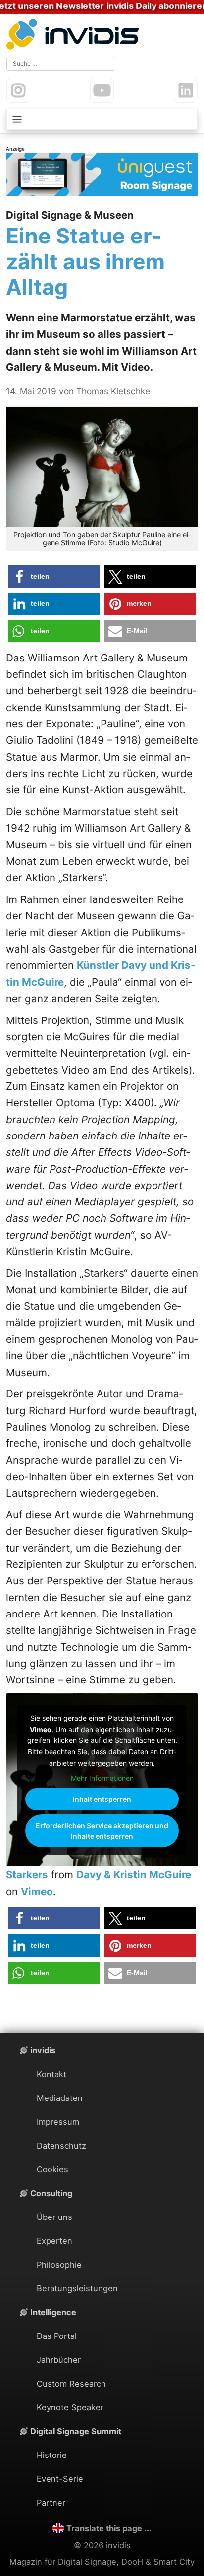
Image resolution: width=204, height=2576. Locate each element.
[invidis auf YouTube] (102, 91)
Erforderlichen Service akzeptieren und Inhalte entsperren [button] (102, 1831)
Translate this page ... (109, 2528)
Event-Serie (60, 2479)
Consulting (51, 2193)
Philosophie (59, 2265)
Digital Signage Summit (76, 2431)
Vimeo (37, 1891)
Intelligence (53, 2312)
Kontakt (51, 2074)
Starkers (27, 1875)
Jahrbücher (59, 2360)
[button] (54, 576)
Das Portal (57, 2336)
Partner (51, 2503)
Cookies (52, 2169)
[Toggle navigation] (102, 119)
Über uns (54, 2217)
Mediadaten (60, 2098)
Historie (52, 2455)
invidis (43, 2050)
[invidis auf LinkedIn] (186, 91)
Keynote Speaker (70, 2407)
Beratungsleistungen (77, 2288)
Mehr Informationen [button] (102, 1778)
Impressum (58, 2122)
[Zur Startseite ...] (75, 35)
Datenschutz (61, 2146)
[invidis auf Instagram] (18, 91)
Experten (54, 2241)
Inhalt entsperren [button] (102, 1799)
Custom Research (71, 2384)
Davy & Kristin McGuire (134, 1875)
